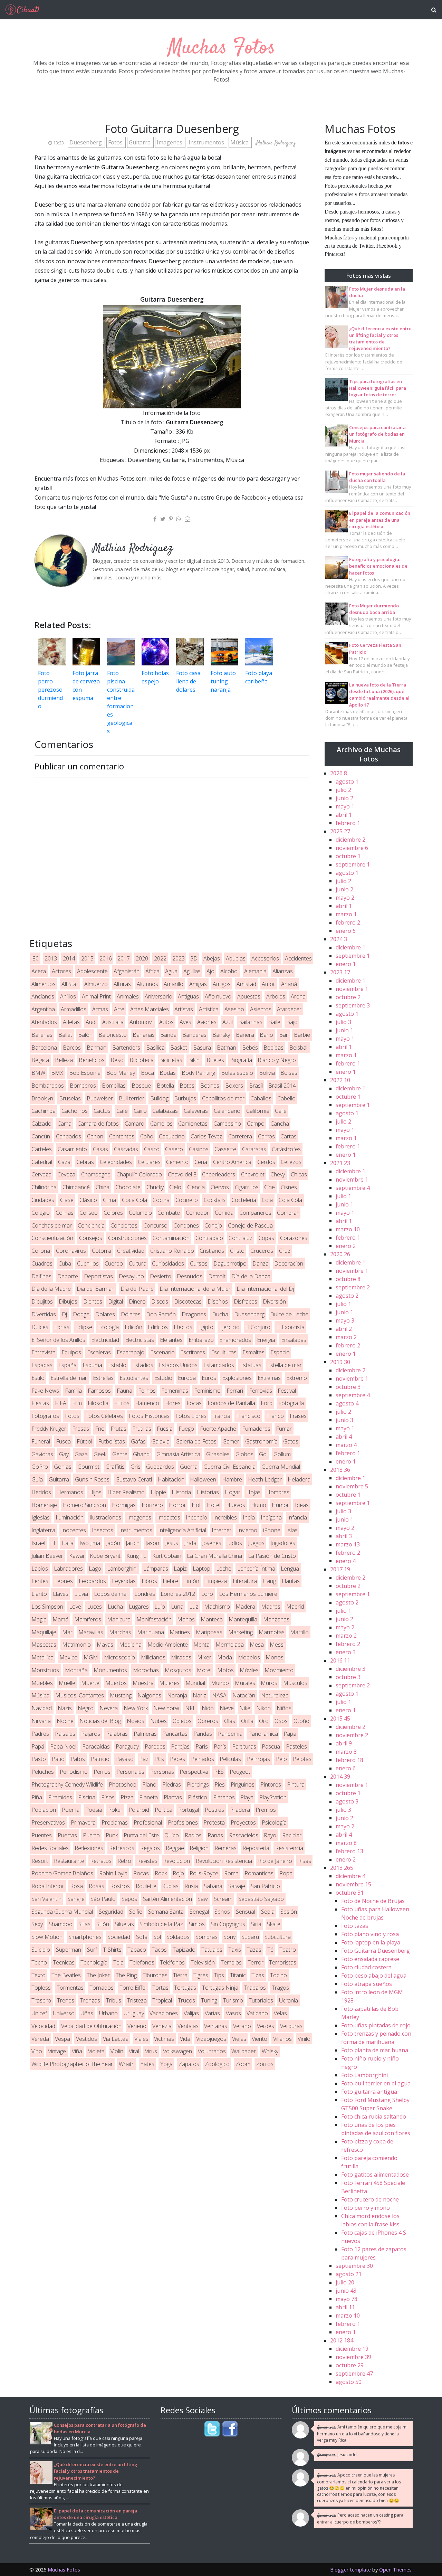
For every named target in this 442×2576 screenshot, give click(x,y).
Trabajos (255, 1988)
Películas (230, 1759)
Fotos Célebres (104, 1416)
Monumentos (110, 1670)
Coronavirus (71, 1251)
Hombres (278, 1492)
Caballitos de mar (223, 1098)
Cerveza (41, 1174)
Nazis (65, 1708)
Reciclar (292, 1835)
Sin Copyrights (228, 1924)
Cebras (85, 1162)
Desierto (161, 1276)
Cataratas (254, 1149)
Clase (67, 1200)
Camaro (134, 1124)
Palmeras (145, 1734)
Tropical (162, 2000)
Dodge (81, 1314)
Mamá (60, 1619)
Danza (261, 1263)
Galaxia (160, 1441)
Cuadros (42, 1263)
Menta (201, 1645)
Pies (220, 1784)
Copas (266, 1238)
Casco (152, 1149)
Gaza (81, 1454)
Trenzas (90, 2000)
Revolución (176, 1861)
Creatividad (131, 1251)
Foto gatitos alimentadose (375, 2175)
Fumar (284, 1429)
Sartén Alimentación (167, 1899)
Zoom (243, 2064)
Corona (41, 1251)
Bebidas (273, 1048)
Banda (168, 1035)
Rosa (76, 1886)
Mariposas (209, 1632)
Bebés (250, 1048)
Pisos (108, 1797)
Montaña (76, 1670)
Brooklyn (42, 1098)
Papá (38, 1746)
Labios (40, 1569)
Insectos (103, 1530)
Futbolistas (112, 1441)
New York (136, 1708)
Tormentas (70, 1988)
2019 (340, 1362)
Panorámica (263, 1734)
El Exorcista (290, 1327)
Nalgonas (149, 1695)
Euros (209, 1378)
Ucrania (289, 2000)
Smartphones (85, 1937)
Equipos (71, 1352)
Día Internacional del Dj (265, 1289)
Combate (169, 1213)
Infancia (297, 1517)
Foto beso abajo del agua (374, 1976)
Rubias (170, 1886)
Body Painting (198, 1073)
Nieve (227, 1708)
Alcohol (229, 971)
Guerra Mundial (281, 1467)
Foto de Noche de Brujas (373, 1901)
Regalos (150, 1848)
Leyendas (124, 1581)
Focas (194, 1403)
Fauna (124, 1391)
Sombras (206, 1937)
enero (346, 931)
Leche (224, 1569)
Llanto (39, 1594)
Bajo (292, 1022)
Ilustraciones (105, 1517)
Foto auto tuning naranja (223, 681)
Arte (119, 1009)
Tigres (201, 1975)
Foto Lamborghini (364, 2075)
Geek (100, 1454)
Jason (152, 1543)
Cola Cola (290, 1200)
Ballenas (42, 1035)
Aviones (207, 1022)
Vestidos (87, 2039)
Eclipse (84, 1327)
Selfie (136, 1912)
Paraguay (127, 1746)
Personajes (130, 1772)
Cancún (41, 1136)
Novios (136, 1721)
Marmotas (272, 1632)
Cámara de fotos (98, 1124)
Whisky (270, 2051)
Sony (229, 1937)
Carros (266, 1136)
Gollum (282, 1454)
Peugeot (240, 1772)
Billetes (215, 1060)
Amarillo (174, 984)
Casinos (199, 1149)
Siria (256, 1924)
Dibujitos (42, 1301)
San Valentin (46, 1899)
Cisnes (289, 1187)
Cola (267, 1200)
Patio (58, 1759)
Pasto (39, 1759)
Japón (113, 1543)
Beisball (299, 1048)
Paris (202, 1746)
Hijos (95, 1492)
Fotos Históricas (149, 1416)
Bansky (221, 1035)
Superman (69, 1950)
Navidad (42, 1708)
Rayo (270, 1835)
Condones (186, 1225)
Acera (39, 971)
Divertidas (44, 1314)
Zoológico (217, 2064)
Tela (118, 1962)
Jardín (133, 1543)
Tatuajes (212, 1950)
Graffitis (115, 1467)
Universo (64, 2013)
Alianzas (283, 971)
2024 (339, 939)
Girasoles (218, 1454)
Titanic (238, 1975)
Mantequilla (243, 1619)
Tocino (278, 1975)
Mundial (195, 1683)
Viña (77, 2051)
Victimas (164, 2039)
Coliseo (89, 1213)
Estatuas (251, 1365)
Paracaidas (96, 1746)
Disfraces (246, 1301)
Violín (117, 2051)
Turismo (233, 2000)
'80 (35, 958)
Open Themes (395, 2570)
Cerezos (291, 1162)
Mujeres (169, 1683)
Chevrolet (253, 1174)
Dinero (137, 1301)
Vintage (57, 2051)
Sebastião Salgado (261, 1899)
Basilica (155, 1048)
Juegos (256, 1543)
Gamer (231, 1441)
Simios (197, 1924)
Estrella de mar (69, 1378)
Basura (202, 1048)
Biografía (241, 1060)
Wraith (127, 2064)
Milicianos (153, 1657)
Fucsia (165, 1429)
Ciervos (220, 1187)
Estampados (219, 1365)
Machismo (217, 1607)
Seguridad (111, 1912)
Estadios (143, 1365)
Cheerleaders (219, 1174)
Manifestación (154, 1619)
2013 (51, 958)
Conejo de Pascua (250, 1225)
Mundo (220, 1683)
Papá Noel (63, 1746)
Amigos (222, 984)
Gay (64, 1454)
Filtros (122, 1403)
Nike (245, 1708)
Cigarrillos (247, 1187)
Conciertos (124, 1225)
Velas (280, 2013)
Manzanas (276, 1619)
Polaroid (139, 1810)
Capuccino (172, 1136)
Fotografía (291, 1403)
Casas (100, 1149)
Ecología (108, 1327)
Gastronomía (261, 1441)
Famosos (99, 1391)
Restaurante (69, 1861)
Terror (256, 1962)
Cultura (138, 1263)
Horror (177, 1505)
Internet (222, 1530)
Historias (208, 1492)
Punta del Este (141, 1835)
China (103, 1187)
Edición (133, 1327)
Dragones (194, 1314)
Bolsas (289, 1073)
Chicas (299, 1174)
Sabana (213, 1886)
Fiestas (40, 1403)
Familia (73, 1391)
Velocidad (43, 2026)
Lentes (40, 1581)
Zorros (265, 2064)
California (258, 1111)
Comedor (197, 1213)
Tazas (254, 1950)
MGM (91, 1657)
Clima (109, 1200)
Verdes (266, 2026)
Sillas (84, 1924)
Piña (37, 1797)
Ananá (289, 984)
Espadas (42, 1365)
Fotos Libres (191, 1416)
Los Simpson (47, 1607)
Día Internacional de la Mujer (195, 1289)
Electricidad (105, 1340)
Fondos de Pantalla (231, 1403)
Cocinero (187, 1200)
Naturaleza (275, 1695)
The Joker (98, 1975)
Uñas (87, 2013)
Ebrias (62, 1327)
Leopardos (92, 1581)
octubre (348, 856)
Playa (247, 1797)
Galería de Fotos (196, 1441)
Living (269, 1581)
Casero (174, 1149)
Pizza (127, 1797)
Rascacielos (244, 1835)
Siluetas (124, 1924)
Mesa (257, 1645)
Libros (149, 1581)
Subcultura (278, 1937)
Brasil (256, 1086)
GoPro (40, 1467)
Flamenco (147, 1403)
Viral (134, 2051)
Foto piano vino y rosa (370, 1934)
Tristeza (137, 2000)
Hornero (152, 1505)
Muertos (116, 1683)
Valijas (191, 2013)
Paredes (155, 1746)
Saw (203, 1899)
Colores (113, 1213)
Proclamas (115, 1822)
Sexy (37, 1924)
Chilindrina (44, 1187)
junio (344, 798)
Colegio (41, 1213)
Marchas (120, 1632)
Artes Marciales (150, 1009)
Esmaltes (253, 1352)
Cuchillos (88, 1263)
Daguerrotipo (230, 1263)
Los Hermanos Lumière (248, 1594)
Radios (193, 1835)
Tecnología (94, 1962)
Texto (39, 1975)
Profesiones (183, 1822)
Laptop (201, 1569)
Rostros (120, 1886)
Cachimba (44, 1111)
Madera (245, 1607)
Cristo (237, 1251)
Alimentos (44, 984)
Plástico (198, 1797)
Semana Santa (166, 1912)
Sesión (289, 1912)
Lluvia (81, 1594)
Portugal (189, 1810)
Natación (244, 1695)
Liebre (170, 1581)
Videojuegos (211, 2039)
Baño (266, 1035)
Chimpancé (76, 1187)
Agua (171, 971)
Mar (67, 1632)
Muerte (90, 1683)
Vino (37, 2051)
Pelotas (302, 1759)
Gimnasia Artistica (178, 1454)
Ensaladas (294, 1340)
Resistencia (289, 1848)
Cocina (161, 1200)
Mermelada (230, 1645)
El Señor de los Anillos (58, 1340)
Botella (165, 1086)
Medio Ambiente (168, 1645)
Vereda (40, 2039)
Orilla (247, 1721)
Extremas (269, 1378)
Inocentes (74, 1530)
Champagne (96, 1174)
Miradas (181, 1657)
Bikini (194, 1060)
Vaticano (257, 2013)
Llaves (61, 1594)
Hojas (253, 1492)
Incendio (196, 1517)
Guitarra (140, 142)
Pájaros (91, 1734)
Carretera (240, 1136)
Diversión (274, 1301)
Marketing (241, 1632)
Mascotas (44, 1645)
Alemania (255, 971)
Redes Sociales (50, 1848)
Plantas (173, 1797)
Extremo (297, 1378)
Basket (179, 1048)
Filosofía (98, 1403)
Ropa (286, 1873)
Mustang (121, 1695)
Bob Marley (121, 1073)
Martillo (299, 1632)
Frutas (118, 1429)
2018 (340, 1470)
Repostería (256, 1848)
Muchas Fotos (221, 48)
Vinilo (304, 2039)
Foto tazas (355, 1926)
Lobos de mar (111, 1594)
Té (270, 1950)
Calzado (41, 1124)
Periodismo (74, 1772)
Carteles (42, 1149)
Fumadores (256, 1429)
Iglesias (41, 1517)
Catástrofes (286, 1149)
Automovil (142, 1022)
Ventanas (216, 2026)
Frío (100, 1429)
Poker (115, 1810)
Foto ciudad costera (366, 1967)
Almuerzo (96, 984)
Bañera (245, 1035)
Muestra (143, 1683)
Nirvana (41, 1721)
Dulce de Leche (289, 1314)
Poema (71, 1810)
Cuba (65, 1263)
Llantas (291, 1581)
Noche (65, 1721)
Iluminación (70, 1517)
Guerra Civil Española (229, 1467)
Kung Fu (136, 1556)
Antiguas (188, 996)
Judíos (235, 1543)
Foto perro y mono (366, 2208)
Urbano (108, 2013)
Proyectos (243, 1822)
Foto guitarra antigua (369, 2092)
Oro (264, 1721)
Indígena (271, 1517)
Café (122, 1111)
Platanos (224, 1797)
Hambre (232, 1479)
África (152, 971)
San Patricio (265, 1886)
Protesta (214, 1822)
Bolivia (267, 1073)
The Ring (126, 1975)
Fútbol (84, 1441)
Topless (41, 1988)
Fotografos (45, 1416)
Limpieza (216, 1581)
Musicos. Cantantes (80, 1695)
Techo (39, 1962)
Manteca (212, 1619)
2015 (87, 958)
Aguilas (192, 971)
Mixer (204, 1657)
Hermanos (70, 1492)
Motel (204, 1670)
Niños (284, 1708)
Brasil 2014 (282, 1086)
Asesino (234, 1009)
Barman (97, 1048)
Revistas (147, 1861)
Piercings (198, 1784)
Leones (64, 1581)
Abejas (212, 958)
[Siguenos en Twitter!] (212, 2429)
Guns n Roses (92, 1479)
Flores (173, 1403)
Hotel (214, 1505)
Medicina (130, 1645)
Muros (269, 1683)
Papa (290, 1734)
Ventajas (188, 2026)
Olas (230, 1721)
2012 (342, 2340)
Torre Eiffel (133, 1988)
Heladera (299, 1479)
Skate (274, 1924)
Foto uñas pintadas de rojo (376, 2025)
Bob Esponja (85, 1073)
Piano (149, 1784)
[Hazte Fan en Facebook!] (230, 2429)
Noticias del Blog (100, 1721)
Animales (128, 996)
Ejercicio (229, 1327)
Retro (124, 1861)
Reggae (175, 1848)
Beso (117, 1060)
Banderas (194, 1035)
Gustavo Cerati (134, 1479)
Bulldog (159, 1098)
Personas (162, 1772)
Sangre (76, 1899)
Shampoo (61, 1924)
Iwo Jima (90, 1543)
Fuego (186, 1429)
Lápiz (180, 1569)
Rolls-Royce (204, 1873)
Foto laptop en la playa (371, 1942)
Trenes (66, 2000)
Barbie (302, 1035)
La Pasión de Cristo (272, 1556)
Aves (185, 1022)
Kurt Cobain (167, 1556)
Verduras (291, 2026)
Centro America (232, 1162)
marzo (346, 914)
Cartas (289, 1136)
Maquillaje (44, 1632)
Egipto (206, 1327)
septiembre (353, 864)
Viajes (141, 2039)
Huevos (236, 1505)
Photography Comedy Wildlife (67, 1784)
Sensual (246, 1912)
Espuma (92, 1365)
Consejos (91, 1238)
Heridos (41, 1492)
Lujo (160, 1607)
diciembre (350, 840)
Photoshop (123, 1784)
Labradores (68, 1569)
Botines (210, 1086)
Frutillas (142, 1429)
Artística (209, 1009)
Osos (281, 1721)
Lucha (115, 1607)
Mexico (69, 1657)
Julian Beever (47, 1556)
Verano (242, 2026)
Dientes (93, 1301)
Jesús (172, 1543)
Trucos (186, 2000)
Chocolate (128, 1187)
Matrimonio (76, 1645)
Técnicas (64, 1962)
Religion (199, 1848)
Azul (228, 1022)
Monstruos (45, 1670)
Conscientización (52, 1238)
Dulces (40, 1327)
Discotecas (188, 1301)
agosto (347, 782)
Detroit (217, 1276)
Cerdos (266, 1162)
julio (343, 790)
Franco (275, 1416)
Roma (231, 1873)
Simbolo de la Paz (161, 1924)
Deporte (68, 1276)
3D (194, 958)
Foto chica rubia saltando (374, 2116)
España (68, 1365)
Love (75, 1607)
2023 (179, 958)
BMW (38, 1073)
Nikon (263, 1708)
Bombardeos (48, 1086)
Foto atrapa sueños (367, 1984)
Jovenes (212, 1543)
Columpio (140, 1213)
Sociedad (119, 1937)
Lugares (139, 1607)
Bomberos (83, 1086)
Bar (284, 1035)
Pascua (271, 1746)
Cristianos (212, 1251)
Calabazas (165, 1111)
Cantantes (122, 1136)
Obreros (208, 1721)
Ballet (65, 1035)
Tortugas (185, 1988)
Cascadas (126, 1149)
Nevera (109, 1708)
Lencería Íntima (256, 1569)
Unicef (39, 2013)
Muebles (42, 1683)
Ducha (220, 1314)
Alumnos (147, 984)
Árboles (276, 996)
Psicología (274, 1822)
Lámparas (156, 1569)
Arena (298, 996)
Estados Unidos (178, 1365)
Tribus (114, 2000)
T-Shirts (112, 1950)
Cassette (225, 1149)
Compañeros (255, 1213)
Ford (267, 1403)
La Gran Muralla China (214, 1556)
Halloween (203, 1479)
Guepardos (160, 1467)
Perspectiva (194, 1772)
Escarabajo (131, 1352)
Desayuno (131, 1276)
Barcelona (44, 1048)
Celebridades (116, 1162)
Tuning (209, 2000)
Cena (201, 1162)
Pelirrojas (258, 1759)
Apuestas (249, 996)
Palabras (117, 1734)
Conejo (213, 1225)
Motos (225, 1670)
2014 (69, 958)
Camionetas (193, 1124)
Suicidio (41, 1950)
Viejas (239, 2039)
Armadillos (74, 1009)
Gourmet (88, 1467)
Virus (151, 2051)
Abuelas (236, 958)
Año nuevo (218, 996)
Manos (186, 1619)
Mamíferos (88, 1619)
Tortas (160, 1988)
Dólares (131, 1314)
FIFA (61, 1403)
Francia (221, 1416)
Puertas (67, 1835)
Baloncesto (113, 1035)
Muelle (67, 1683)
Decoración (289, 1263)
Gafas (138, 1441)
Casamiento (72, 1149)
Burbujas (185, 1098)
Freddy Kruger (49, 1429)
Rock (161, 1873)
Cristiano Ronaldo (172, 1251)
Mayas (105, 1645)
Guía (37, 1479)
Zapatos (189, 2064)
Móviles (249, 1670)
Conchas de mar (52, 1225)
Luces (94, 1607)
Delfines (41, 1276)
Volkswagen (177, 2051)
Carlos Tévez (206, 1136)
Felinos (147, 1391)
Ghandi (142, 1454)
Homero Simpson (84, 1505)
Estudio (163, 1378)
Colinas (65, 1213)
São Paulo (103, 1899)
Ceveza (66, 1174)
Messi (277, 1645)
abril (344, 815)
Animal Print (96, 996)
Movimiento (279, 1670)
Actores (61, 971)
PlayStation (273, 1797)
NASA (219, 1695)
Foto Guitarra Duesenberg (376, 1951)
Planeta (148, 1797)
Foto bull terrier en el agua (376, 2083)
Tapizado (184, 1950)
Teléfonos (172, 1962)
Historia (181, 1492)
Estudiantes (134, 1378)
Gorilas (63, 1467)
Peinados (203, 1759)
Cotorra (102, 1251)
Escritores (193, 1352)
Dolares (105, 1314)
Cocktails (215, 1200)
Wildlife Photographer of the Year (72, 2064)
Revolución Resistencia (224, 1861)
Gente (120, 1454)
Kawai (76, 1556)
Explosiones (237, 1378)
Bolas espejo (237, 1073)
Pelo (281, 1759)
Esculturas (224, 1352)
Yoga (166, 2064)
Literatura (245, 1581)
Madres (271, 1607)
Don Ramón (161, 1314)
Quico (172, 1835)
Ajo (210, 971)
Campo (256, 1124)
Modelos (249, 1657)
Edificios (158, 1327)
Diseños (218, 1301)
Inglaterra (43, 1530)
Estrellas (103, 1378)
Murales (245, 1683)
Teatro (288, 1950)
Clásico (88, 1200)
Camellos (161, 1124)
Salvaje (237, 1886)
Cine (270, 1187)
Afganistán (127, 971)
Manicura (119, 1619)
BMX (57, 1073)
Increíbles (225, 1517)
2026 (339, 773)
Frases (298, 1416)
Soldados (178, 1937)
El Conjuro (258, 1327)
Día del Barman (96, 1289)
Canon (95, 1136)
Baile (274, 1022)
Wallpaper (244, 2051)
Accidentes (298, 958)
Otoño (301, 1721)
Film (77, 1403)
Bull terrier (132, 1098)
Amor (268, 984)
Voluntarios (212, 2051)
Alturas (122, 984)
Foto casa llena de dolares (188, 681)
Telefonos (142, 1962)
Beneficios (92, 1060)
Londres (145, 1594)
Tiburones (155, 1975)
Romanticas (259, 1873)
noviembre (352, 848)
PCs (159, 1759)
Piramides (60, 1797)
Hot (196, 1505)
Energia (266, 1340)
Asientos (261, 1009)
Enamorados (235, 1340)
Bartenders (126, 1048)
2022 (160, 958)
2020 (142, 958)
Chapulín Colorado (139, 1174)
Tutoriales (261, 2000)
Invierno (247, 1530)
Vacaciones (164, 2013)
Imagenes (170, 142)
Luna (177, 1607)
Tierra (180, 1975)
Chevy (278, 1174)
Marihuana (151, 1632)
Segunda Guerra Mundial (62, 1912)
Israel (38, 1543)
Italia (68, 1543)
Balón (85, 1035)
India (249, 1517)
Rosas (97, 1886)
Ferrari (235, 1391)
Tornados (102, 1988)
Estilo (38, 1378)
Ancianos (43, 996)
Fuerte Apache (218, 1429)
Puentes (42, 1835)
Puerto (91, 1835)
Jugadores (283, 1543)
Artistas (184, 1009)
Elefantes (171, 1340)
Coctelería (244, 1200)
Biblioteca (142, 1060)
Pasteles (296, 1746)
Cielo (175, 1187)
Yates (147, 2064)
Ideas (302, 1505)
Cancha (280, 1124)
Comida (224, 1213)
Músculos (295, 1683)
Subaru (250, 1937)
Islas (292, 1530)
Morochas (146, 1670)
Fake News (45, 1391)
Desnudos (190, 1276)
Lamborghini (122, 1569)
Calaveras (196, 1111)
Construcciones (127, 1238)
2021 (340, 1163)
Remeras (225, 1848)
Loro (207, 1594)
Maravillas (91, 1632)
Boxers (234, 1086)
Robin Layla (113, 1873)
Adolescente (92, 971)
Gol (263, 1454)
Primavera (83, 1822)
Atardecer (289, 1009)
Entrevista (44, 1352)
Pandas (203, 1734)
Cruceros (262, 1251)
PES (219, 1772)
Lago (95, 1569)
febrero (348, 823)
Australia (113, 1022)
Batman (227, 1048)
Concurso (155, 1225)
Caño (147, 1136)
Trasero (41, 2000)
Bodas (168, 1073)
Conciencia (91, 1225)
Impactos (169, 1517)
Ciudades (43, 1200)
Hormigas (124, 1505)
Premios (266, 1810)
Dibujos (68, 1301)
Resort (40, 1861)
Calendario (227, 1111)
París (220, 1746)
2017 (124, 958)
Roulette (146, 1886)
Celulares (149, 1162)
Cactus (102, 1111)
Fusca (63, 1441)
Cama (64, 1124)
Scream (223, 1899)
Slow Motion (47, 1937)
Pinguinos (243, 1784)
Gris (136, 1467)
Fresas (81, 1429)
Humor (280, 1505)
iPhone (272, 1530)
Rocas (141, 1873)
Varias (212, 2013)
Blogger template (350, 2570)
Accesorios (265, 958)
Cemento (177, 1162)
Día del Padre (137, 1289)
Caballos (261, 1098)
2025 (340, 831)
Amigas (198, 984)
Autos (166, 1022)
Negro (86, 1708)
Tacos (159, 1950)
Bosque (141, 1086)
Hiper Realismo (126, 1492)
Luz (194, 1607)
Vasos (233, 2013)
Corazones (294, 1238)
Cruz (285, 1251)
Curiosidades (168, 1263)
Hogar (233, 1492)
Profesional (148, 1822)
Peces (177, 1759)
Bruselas (70, 1098)
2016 (106, 958)
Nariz (199, 1695)
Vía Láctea (116, 2039)
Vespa (63, 2039)
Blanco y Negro (277, 1060)
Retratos (101, 1861)
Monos (275, 1657)
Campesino (227, 1124)
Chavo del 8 (182, 1174)
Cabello (286, 1098)
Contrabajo (209, 1238)
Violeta (96, 2051)
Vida (185, 2039)
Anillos (68, 996)
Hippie (158, 1492)
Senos (222, 1912)
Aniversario (158, 996)
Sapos (129, 1899)
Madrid (295, 1607)
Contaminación (171, 1238)
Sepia (268, 1912)
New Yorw (166, 1708)
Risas (305, 1861)
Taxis (235, 1950)
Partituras (244, 1746)
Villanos (282, 2039)
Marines (180, 1632)
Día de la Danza (251, 1276)
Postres (214, 1810)
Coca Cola (134, 1200)
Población (44, 1810)
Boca (147, 1073)
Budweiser (100, 1098)
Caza (64, 1162)
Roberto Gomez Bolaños (62, 1873)
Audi (91, 1022)
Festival (287, 1391)
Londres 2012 (178, 1594)
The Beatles (66, 1975)
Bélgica (40, 1060)
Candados (69, 1136)
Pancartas (175, 1734)
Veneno (137, 2026)
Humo (259, 1505)
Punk (112, 1835)
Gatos (291, 1441)
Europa (187, 1378)
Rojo (178, 1873)
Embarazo (201, 1340)
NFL (190, 1708)
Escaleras (99, 1352)
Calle (281, 1111)
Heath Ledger (265, 1479)
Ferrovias (261, 1391)
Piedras (172, 1784)
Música (240, 142)
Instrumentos (207, 142)
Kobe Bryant (105, 1556)
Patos (78, 1759)
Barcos (72, 1048)
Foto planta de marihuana (375, 2050)
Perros (102, 1772)
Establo (117, 1365)
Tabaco (137, 1950)
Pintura (296, 1784)
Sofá (142, 1937)
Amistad (246, 984)
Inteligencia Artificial (182, 1530)
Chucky (155, 1187)
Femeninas (175, 1391)
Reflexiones (89, 1848)
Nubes (158, 1721)
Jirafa (190, 1543)
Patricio (100, 1759)
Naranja (177, 1695)
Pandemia (230, 1734)
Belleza (64, 1060)
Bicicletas (171, 1060)
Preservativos (48, 1822)
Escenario (162, 1352)
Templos (231, 1962)
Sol (157, 1937)
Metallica (42, 1657)
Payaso (124, 1759)
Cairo (140, 1111)
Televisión (203, 1962)
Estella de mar (285, 1365)
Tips (219, 1975)
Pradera (240, 1810)
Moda (225, 1657)
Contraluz (241, 1238)
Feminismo (207, 1391)
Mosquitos (178, 1670)
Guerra (189, 1467)
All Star (70, 984)
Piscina (87, 1797)
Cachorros (75, 1111)
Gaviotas (42, 1454)
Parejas (180, 1746)
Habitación (171, 1479)
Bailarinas (250, 1022)
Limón (192, 1581)
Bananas (144, 1035)
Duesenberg (86, 142)
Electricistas (140, 1340)
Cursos (199, 1263)
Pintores (271, 1784)
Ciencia (196, 1187)
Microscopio (119, 1657)
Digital (116, 1301)
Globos (244, 1454)
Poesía (94, 1810)
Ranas (215, 1835)
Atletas (71, 1022)
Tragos (280, 1988)
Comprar (288, 1213)
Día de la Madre (51, 1289)
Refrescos (122, 1848)
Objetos (182, 1721)
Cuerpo (114, 1263)
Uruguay (134, 2013)
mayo (345, 806)
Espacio (280, 1352)
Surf (92, 1950)
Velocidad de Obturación (91, 2026)
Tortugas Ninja (220, 1988)
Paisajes (65, 1734)
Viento (260, 2039)
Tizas (258, 1975)
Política (164, 1810)
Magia (39, 1619)
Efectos (183, 1327)
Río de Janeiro (275, 1861)
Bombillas (114, 1086)
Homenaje (44, 1505)
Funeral (41, 1441)
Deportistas (98, 1276)
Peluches (43, 1772)
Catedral (42, 1162)
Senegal (199, 1912)
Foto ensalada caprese (370, 1959)
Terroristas (283, 1962)
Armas (100, 1009)
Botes (187, 1086)
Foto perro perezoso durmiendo (50, 690)
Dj (64, 1314)
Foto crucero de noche (370, 2199)
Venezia (162, 2026)
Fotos (116, 142)
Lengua (290, 1569)
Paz (144, 1759)
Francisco (248, 1416)
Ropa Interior (48, 1886)
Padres (40, 1734)
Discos (160, 1301)
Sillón (103, 1924)
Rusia (191, 1886)
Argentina (43, 1009)
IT (54, 1543)
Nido (208, 1708)
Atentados (44, 1022)
